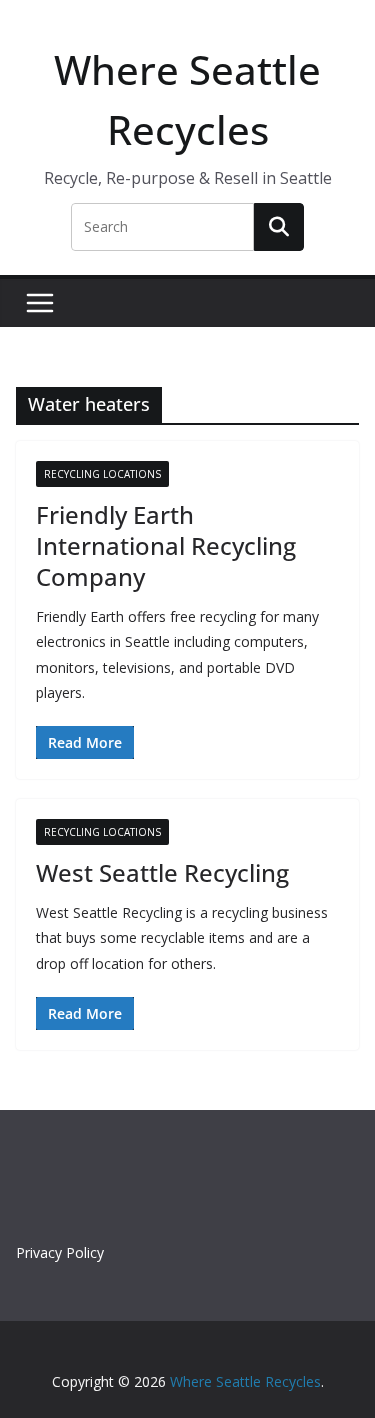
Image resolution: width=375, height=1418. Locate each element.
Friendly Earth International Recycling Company (166, 545)
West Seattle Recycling (162, 872)
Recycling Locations (102, 474)
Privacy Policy (60, 1252)
